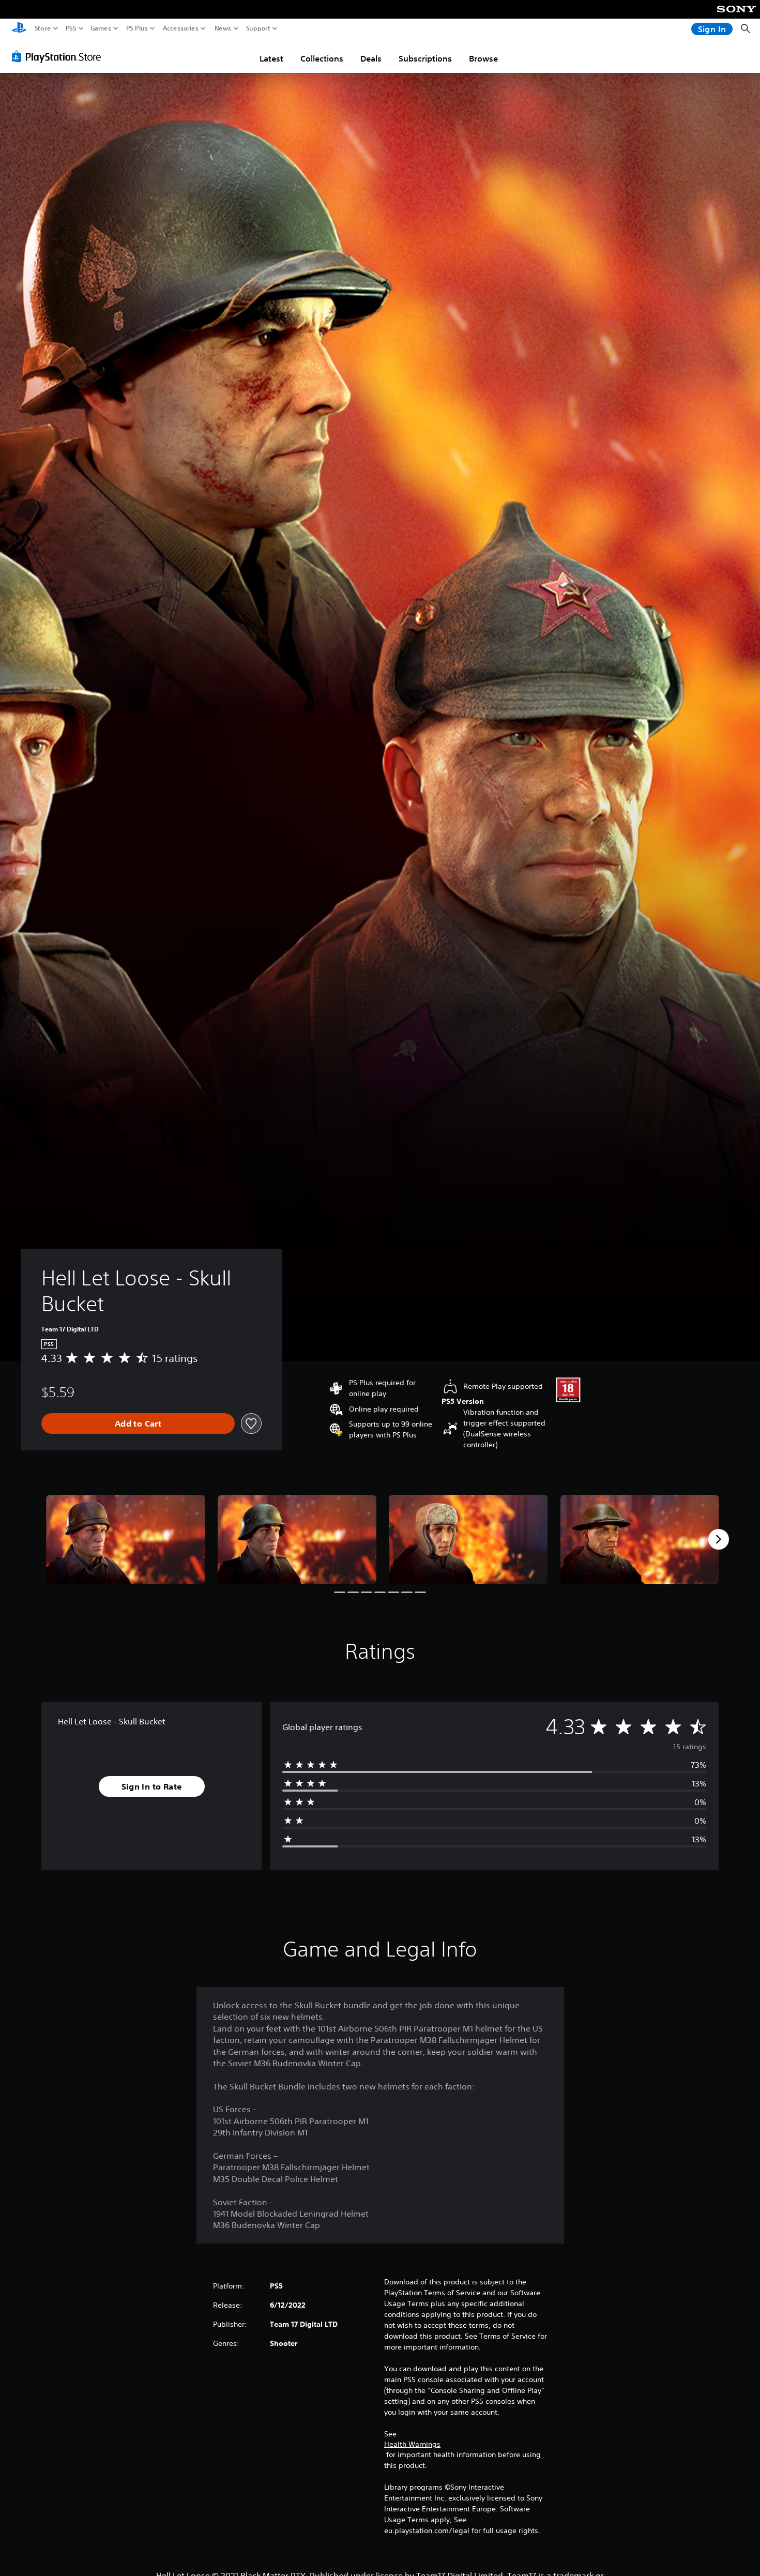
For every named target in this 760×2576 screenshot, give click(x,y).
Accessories (181, 28)
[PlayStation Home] (19, 29)
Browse (483, 58)
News (223, 28)
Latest (271, 58)
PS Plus (137, 28)
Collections (322, 58)
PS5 (71, 28)
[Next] (719, 1539)
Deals (371, 58)
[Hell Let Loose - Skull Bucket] (126, 1540)
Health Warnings (412, 2444)
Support (259, 28)
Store (43, 28)
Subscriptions (425, 58)
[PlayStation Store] (59, 56)
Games (101, 28)
